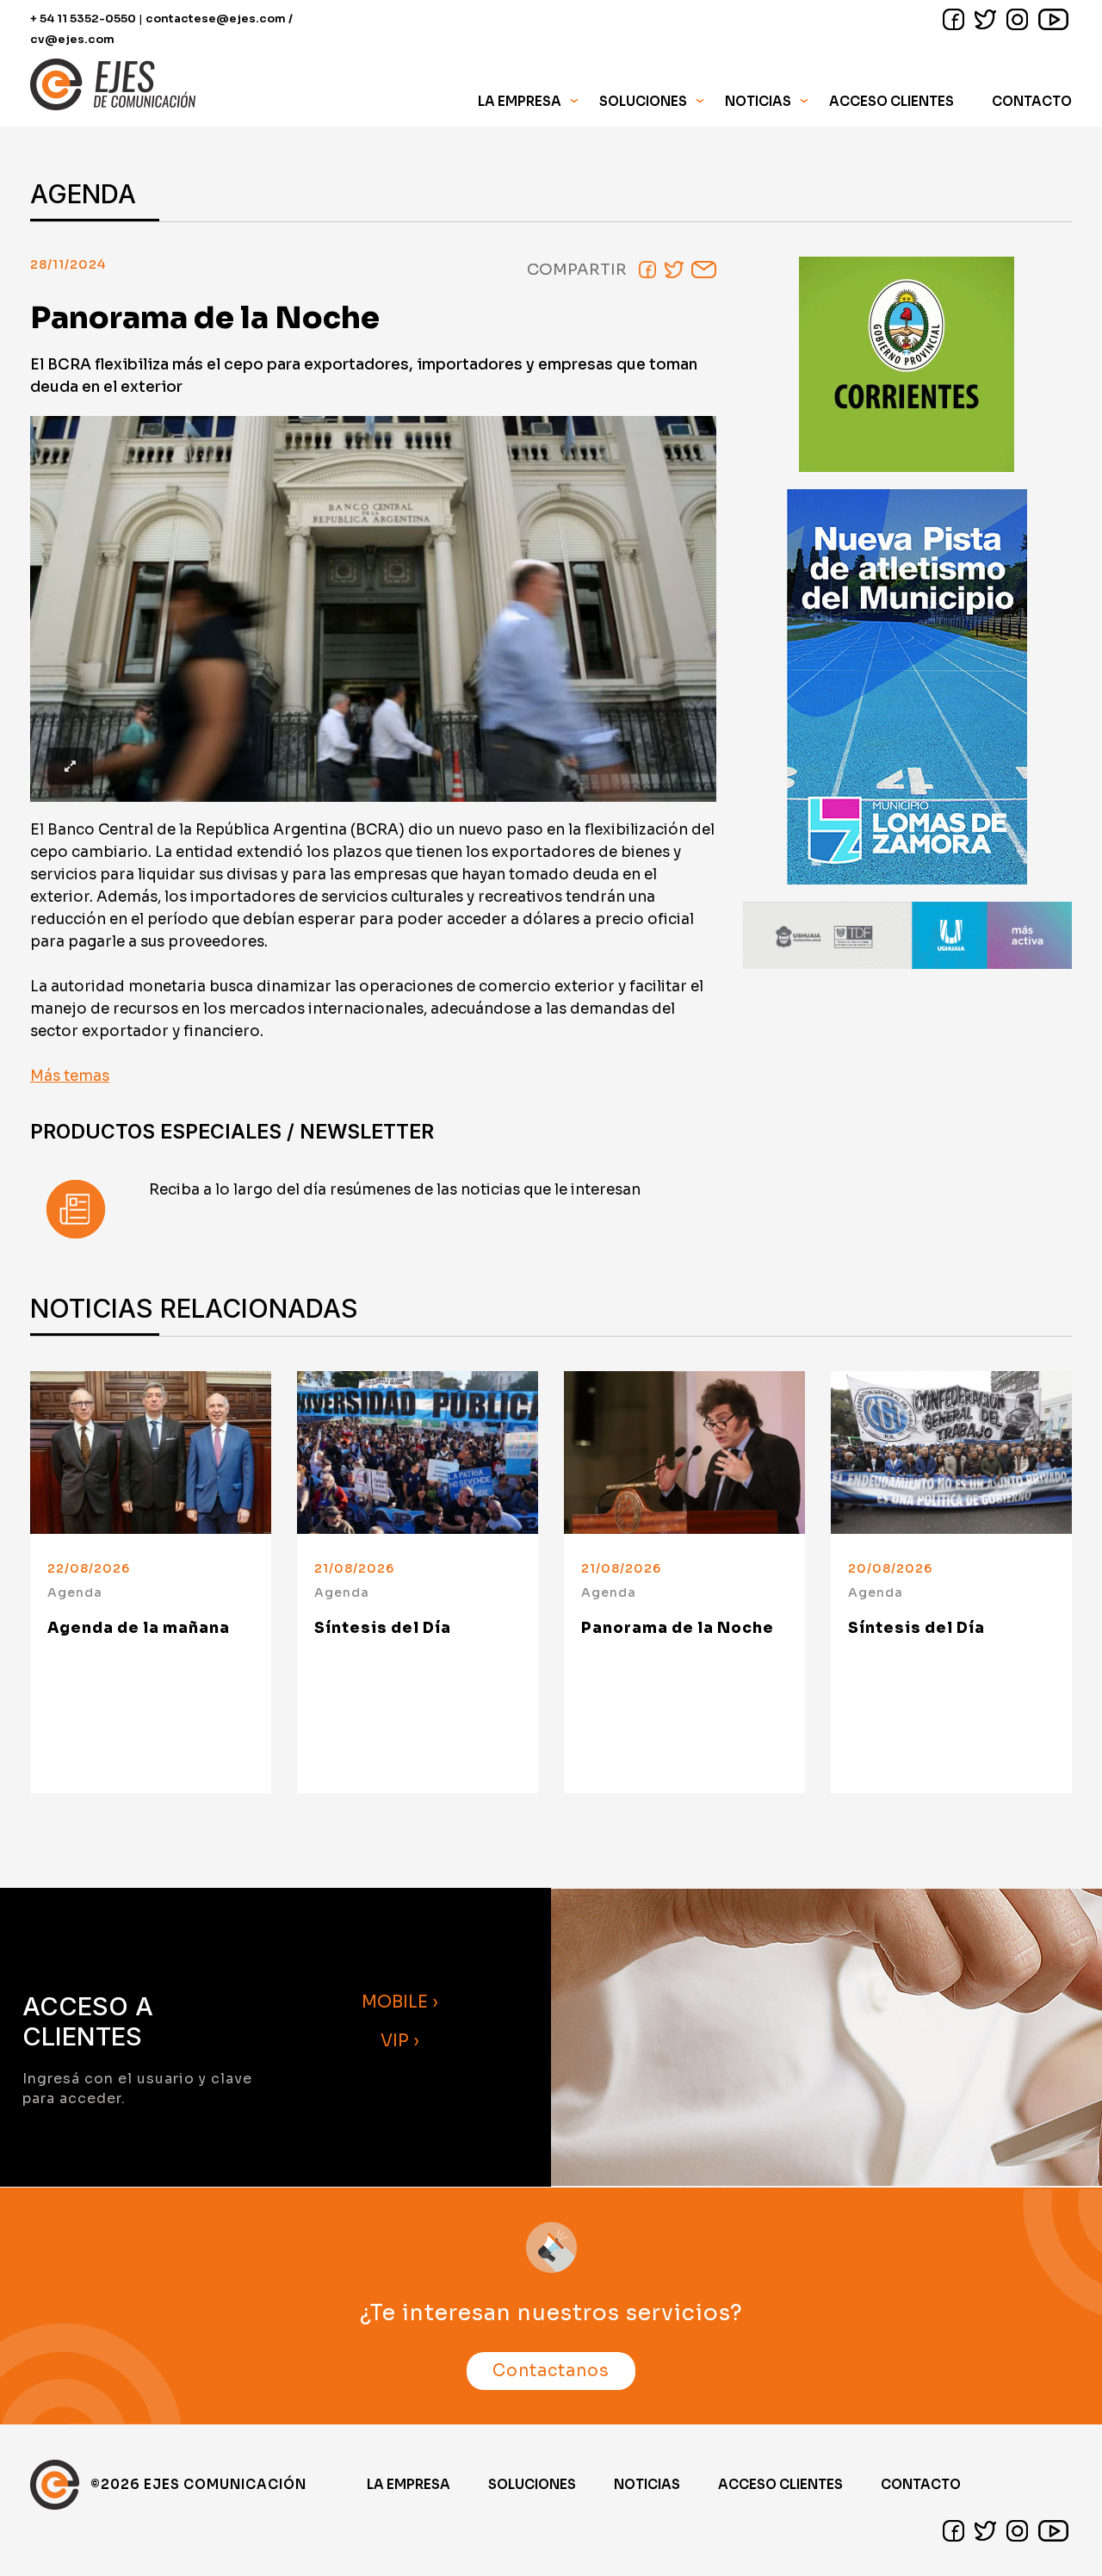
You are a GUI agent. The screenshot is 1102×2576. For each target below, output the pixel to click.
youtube (1053, 19)
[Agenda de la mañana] (151, 1453)
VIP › (400, 2041)
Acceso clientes (780, 2484)
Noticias (758, 101)
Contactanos (551, 2371)
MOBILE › (400, 2002)
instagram (1017, 19)
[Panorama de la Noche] (684, 1453)
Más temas (70, 1076)
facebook (953, 19)
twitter (985, 19)
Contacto (1032, 101)
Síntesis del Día (383, 1628)
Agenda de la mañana (139, 1628)
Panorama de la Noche (678, 1628)
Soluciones (532, 2484)
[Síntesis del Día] (418, 1453)
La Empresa (409, 2484)
